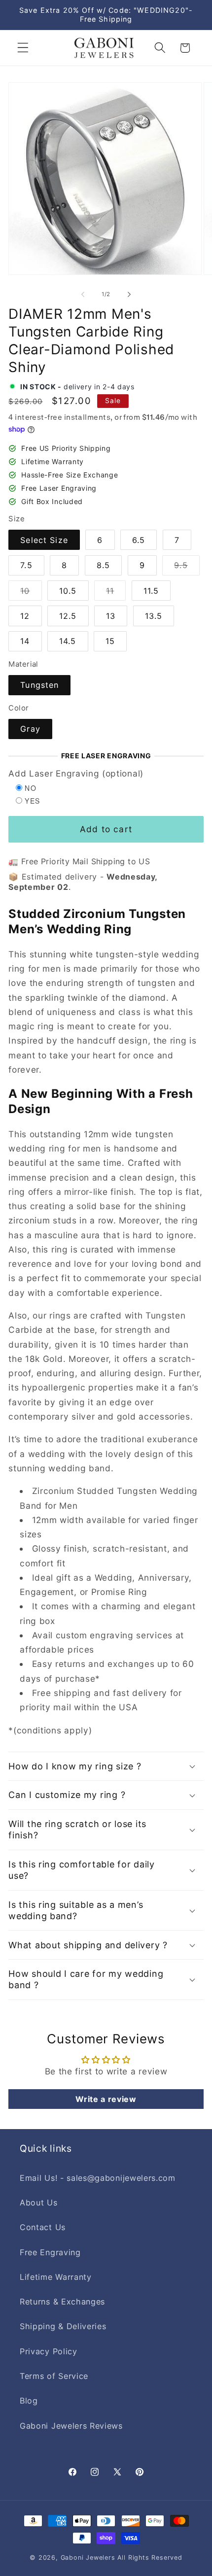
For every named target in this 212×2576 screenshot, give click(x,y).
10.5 (68, 591)
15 (110, 641)
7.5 (26, 565)
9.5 (187, 568)
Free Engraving (50, 2252)
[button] (23, 48)
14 (25, 641)
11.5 (151, 591)
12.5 (68, 616)
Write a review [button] (106, 2099)
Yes (32, 801)
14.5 (68, 641)
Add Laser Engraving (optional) (76, 773)
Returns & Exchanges (62, 2302)
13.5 (154, 616)
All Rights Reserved (150, 2558)
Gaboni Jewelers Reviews (71, 2426)
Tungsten (39, 685)
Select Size (44, 540)
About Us (39, 2203)
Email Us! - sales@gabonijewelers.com (98, 2178)
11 (116, 593)
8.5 (103, 565)
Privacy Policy (49, 2351)
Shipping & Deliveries (63, 2326)
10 (31, 593)
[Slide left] (83, 294)
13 (111, 616)
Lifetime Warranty (56, 2277)
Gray (30, 729)
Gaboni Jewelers (88, 2558)
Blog (29, 2401)
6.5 (139, 540)
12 (25, 616)
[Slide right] (129, 294)
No (31, 788)
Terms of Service (54, 2376)
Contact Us (43, 2227)
